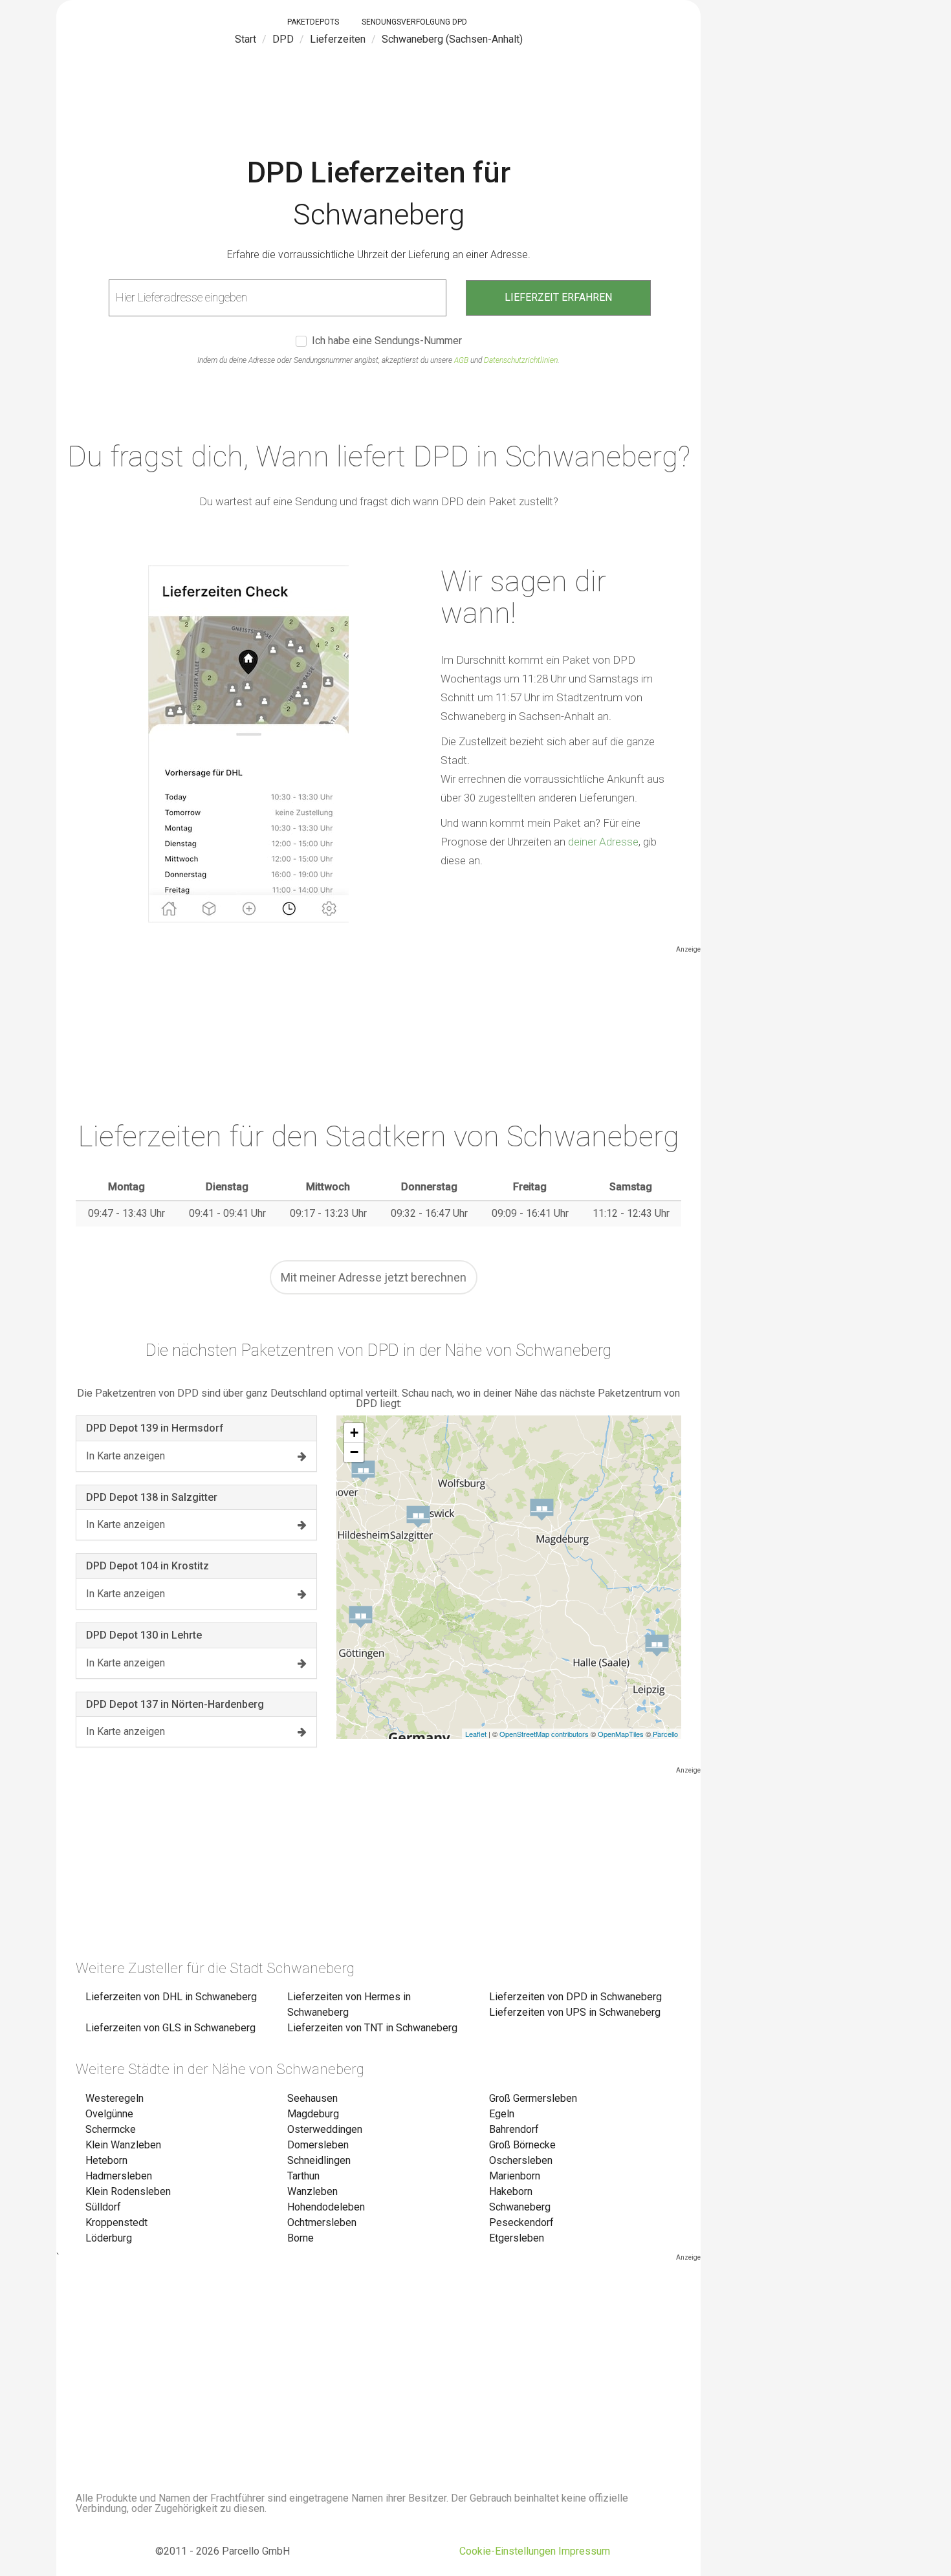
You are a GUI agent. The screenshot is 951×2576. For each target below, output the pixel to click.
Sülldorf (103, 2207)
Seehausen (312, 2098)
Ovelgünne (109, 2114)
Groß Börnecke (522, 2145)
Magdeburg (313, 2114)
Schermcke (111, 2129)
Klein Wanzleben (123, 2145)
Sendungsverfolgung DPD (414, 22)
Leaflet (476, 1734)
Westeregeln (115, 2098)
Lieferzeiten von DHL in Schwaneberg (171, 1997)
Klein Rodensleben (128, 2191)
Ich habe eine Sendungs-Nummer (387, 341)
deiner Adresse (603, 842)
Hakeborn (511, 2191)
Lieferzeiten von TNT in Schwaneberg (372, 2028)
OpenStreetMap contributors (544, 1734)
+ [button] (354, 1433)
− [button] (354, 1452)
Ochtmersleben (322, 2222)
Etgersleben (517, 2238)
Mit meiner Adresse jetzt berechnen (374, 1277)
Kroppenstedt (116, 2222)
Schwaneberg (520, 2207)
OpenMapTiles (621, 1734)
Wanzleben (312, 2191)
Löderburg (109, 2238)
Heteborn (106, 2160)
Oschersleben (521, 2160)
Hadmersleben (119, 2176)
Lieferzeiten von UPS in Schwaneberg (575, 2012)
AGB (461, 360)
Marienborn (515, 2176)
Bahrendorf (514, 2129)
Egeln (502, 2114)
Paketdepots (313, 22)
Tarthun (303, 2176)
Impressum (584, 2551)
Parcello (665, 1734)
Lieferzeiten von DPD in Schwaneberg (575, 1997)
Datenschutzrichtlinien (521, 360)
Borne (301, 2238)
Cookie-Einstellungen (508, 2551)
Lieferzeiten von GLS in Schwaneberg (170, 2028)
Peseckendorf (521, 2222)
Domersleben (318, 2145)
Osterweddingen (325, 2129)
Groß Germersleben (533, 2098)
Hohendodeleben (326, 2207)
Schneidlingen (319, 2160)
